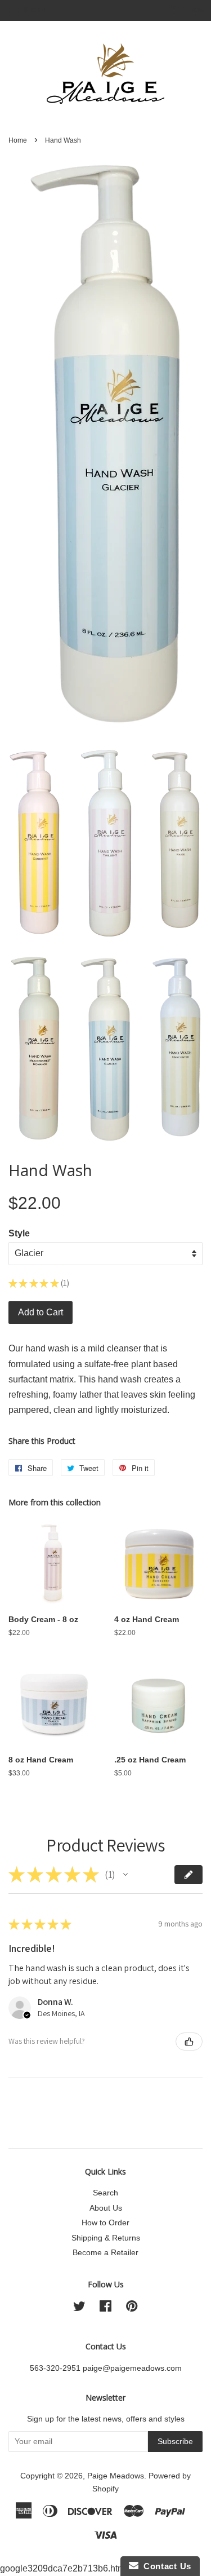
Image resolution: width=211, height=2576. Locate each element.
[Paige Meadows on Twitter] (79, 2308)
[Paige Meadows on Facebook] (105, 2308)
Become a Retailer (105, 2253)
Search (105, 2193)
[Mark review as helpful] (189, 2042)
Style (19, 1233)
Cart (194, 10)
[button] (125, 1875)
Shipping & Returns (106, 2238)
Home (18, 140)
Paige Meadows (116, 2476)
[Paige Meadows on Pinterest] (132, 2308)
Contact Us (165, 2566)
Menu (34, 10)
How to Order (105, 2223)
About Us (106, 2208)
